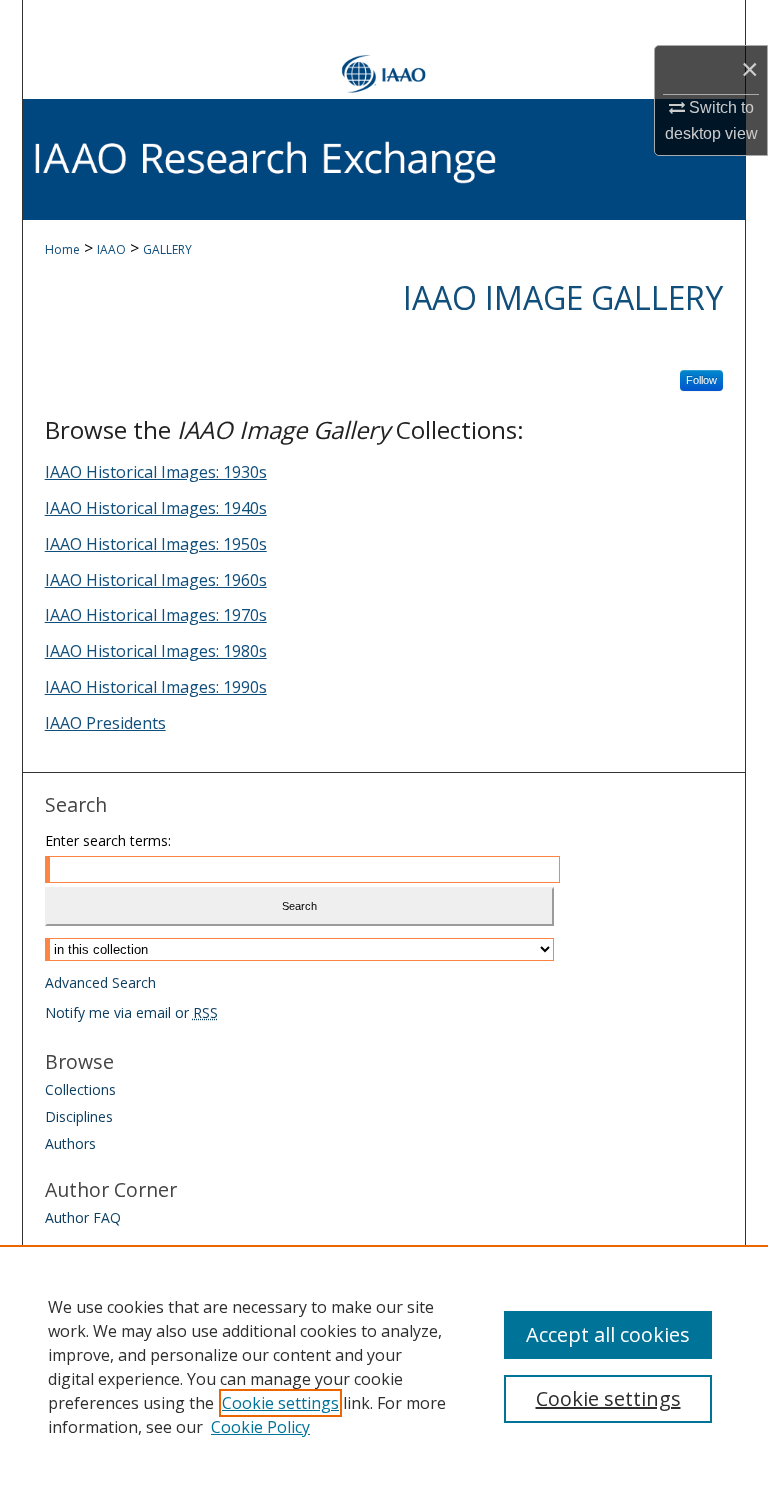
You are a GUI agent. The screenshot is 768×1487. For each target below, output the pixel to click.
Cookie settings (280, 1403)
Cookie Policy (260, 1427)
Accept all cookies (608, 1334)
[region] (384, 1366)
